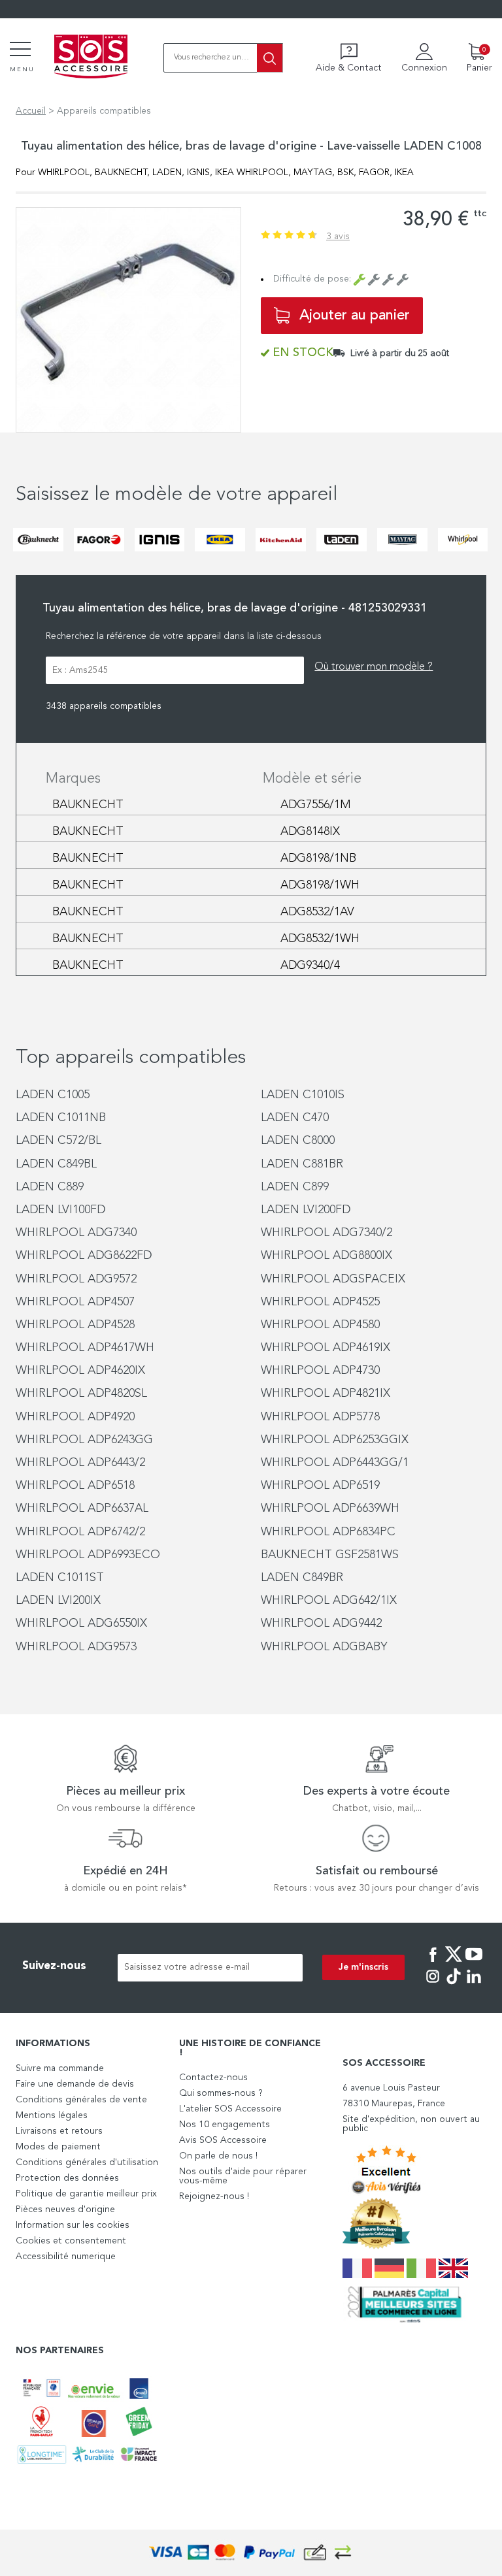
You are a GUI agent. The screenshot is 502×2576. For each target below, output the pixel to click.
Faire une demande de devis (75, 2084)
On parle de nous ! (218, 2156)
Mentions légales (52, 2115)
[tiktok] (454, 1985)
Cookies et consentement (71, 2241)
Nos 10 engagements (225, 2125)
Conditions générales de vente (81, 2100)
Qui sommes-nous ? (221, 2093)
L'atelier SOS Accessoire (230, 2109)
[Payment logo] (251, 2553)
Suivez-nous (54, 1966)
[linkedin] (474, 1985)
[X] (454, 1963)
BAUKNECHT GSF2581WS (330, 1555)
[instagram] (433, 1985)
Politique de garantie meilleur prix (86, 2194)
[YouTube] (474, 1963)
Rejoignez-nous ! (214, 2196)
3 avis (338, 236)
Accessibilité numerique (66, 2257)
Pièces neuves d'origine (65, 2209)
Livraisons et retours (59, 2131)
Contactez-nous (213, 2078)
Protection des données (67, 2178)
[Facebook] (433, 1963)
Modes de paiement (58, 2147)
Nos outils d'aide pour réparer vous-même (243, 2176)
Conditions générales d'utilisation (87, 2162)
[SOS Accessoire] (91, 57)
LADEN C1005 (53, 1095)
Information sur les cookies (73, 2225)
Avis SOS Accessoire (223, 2140)
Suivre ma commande (60, 2068)
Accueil (31, 111)
